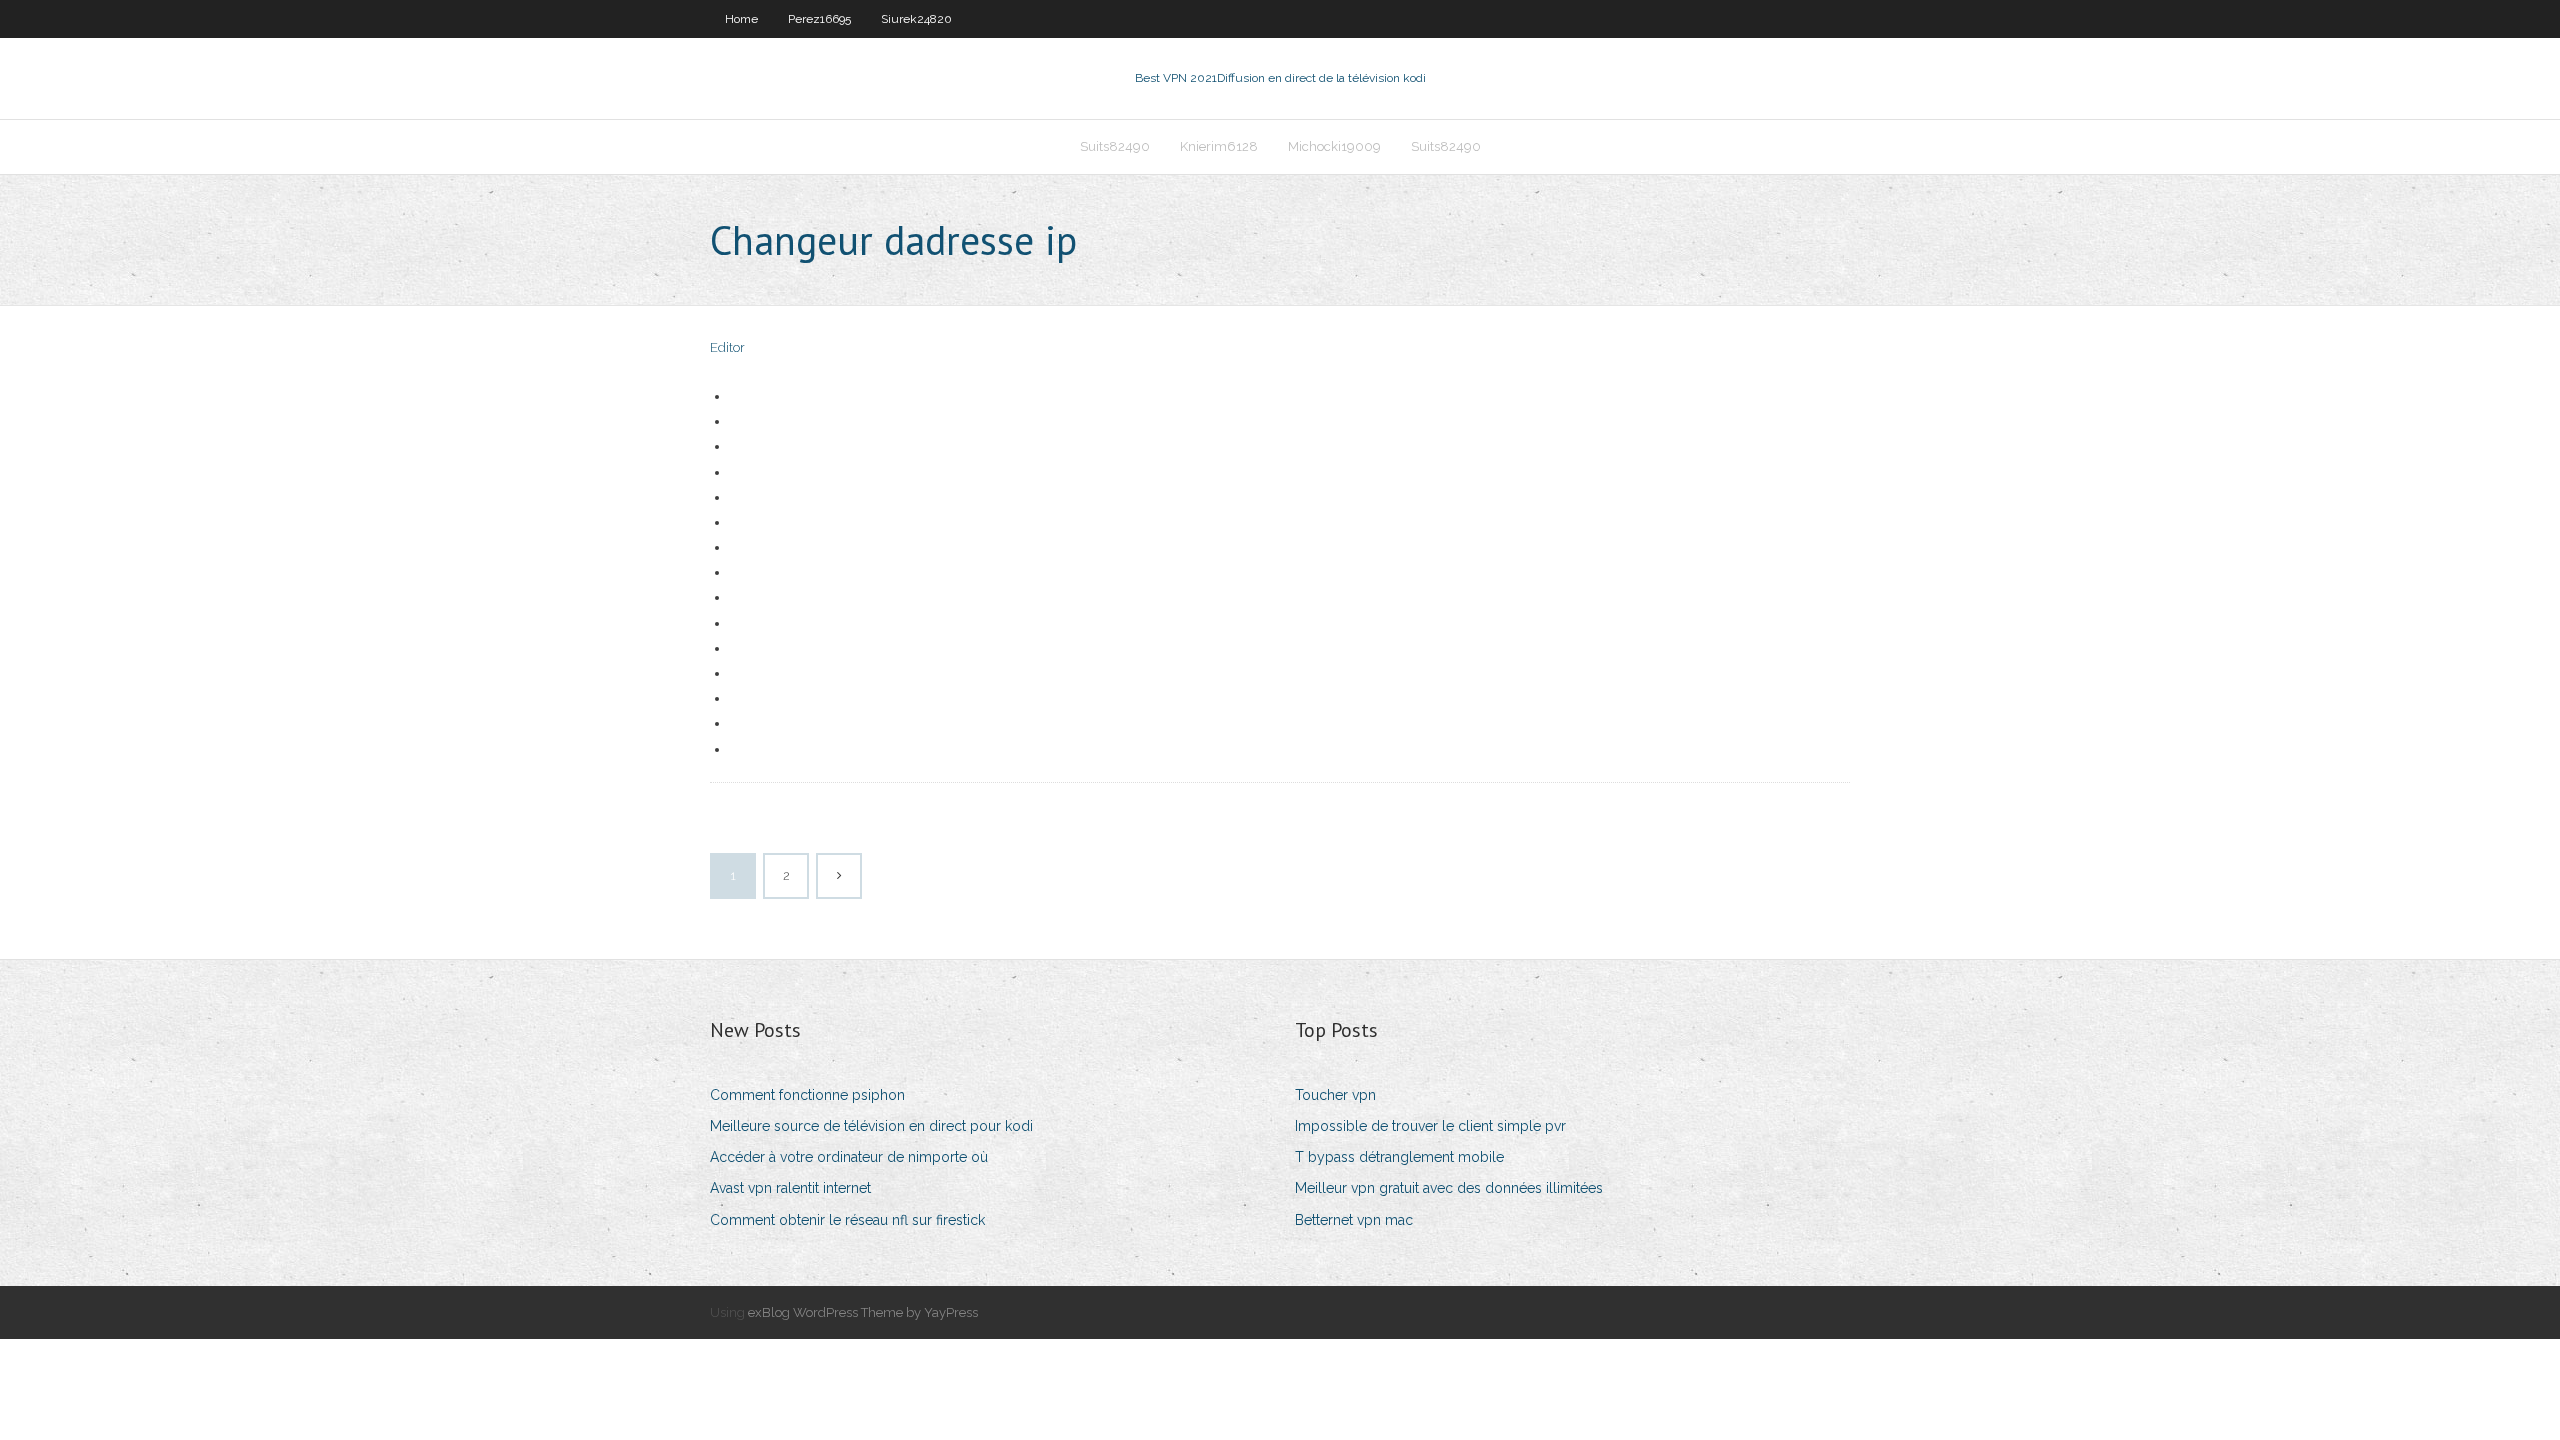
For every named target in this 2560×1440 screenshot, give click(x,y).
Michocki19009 (1334, 146)
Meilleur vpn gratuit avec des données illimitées (1449, 1188)
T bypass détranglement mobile (1399, 1157)
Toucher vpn (1335, 1095)
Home (741, 19)
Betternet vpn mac (1354, 1220)
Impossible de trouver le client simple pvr (1430, 1126)
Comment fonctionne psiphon (807, 1095)
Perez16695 (819, 19)
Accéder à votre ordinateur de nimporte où (849, 1157)
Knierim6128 (1219, 146)
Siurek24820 (916, 19)
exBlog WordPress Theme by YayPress (863, 1312)
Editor (727, 347)
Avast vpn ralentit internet (790, 1188)
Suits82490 (1115, 146)
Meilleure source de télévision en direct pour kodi (871, 1126)
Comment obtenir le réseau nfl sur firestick (847, 1220)
